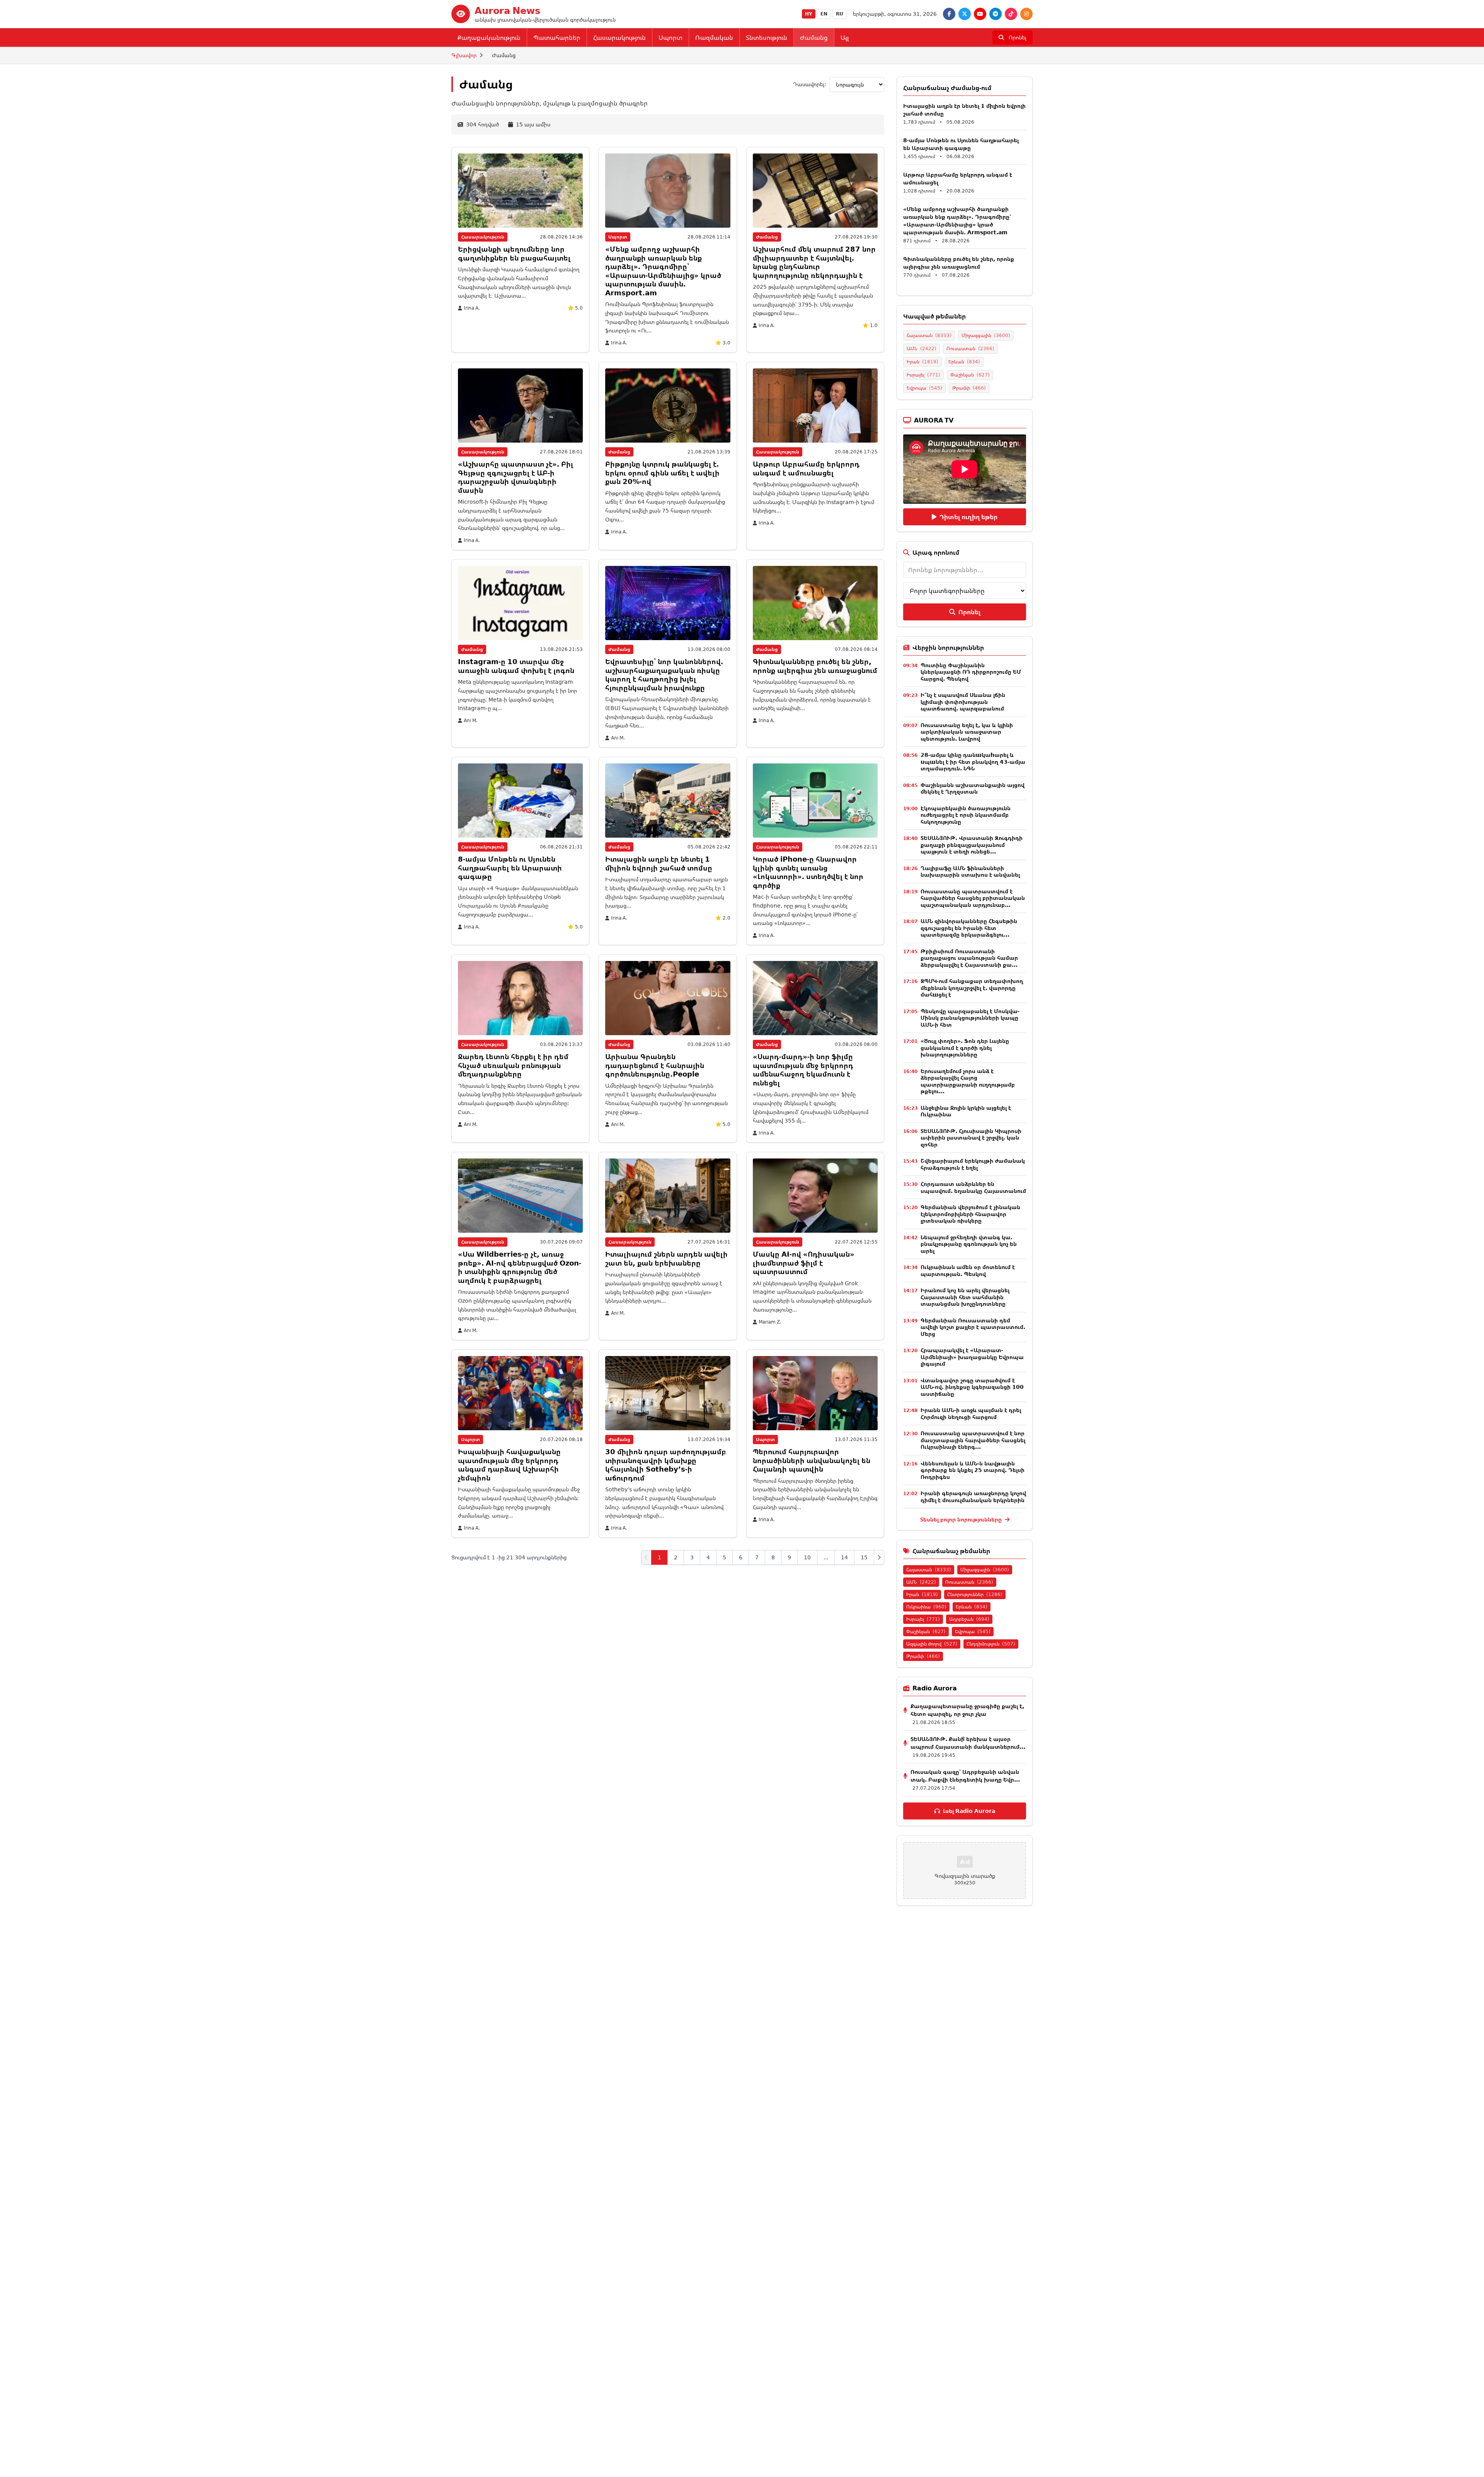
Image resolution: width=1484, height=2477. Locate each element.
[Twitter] (965, 14)
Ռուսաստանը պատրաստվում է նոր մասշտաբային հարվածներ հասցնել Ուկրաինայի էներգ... (973, 1440)
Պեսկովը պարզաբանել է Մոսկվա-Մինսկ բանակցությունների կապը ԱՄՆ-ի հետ (970, 1018)
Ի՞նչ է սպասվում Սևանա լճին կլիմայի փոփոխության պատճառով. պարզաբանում (963, 702)
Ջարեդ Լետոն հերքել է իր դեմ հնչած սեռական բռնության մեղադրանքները (513, 1065)
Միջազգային (986, 335)
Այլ (845, 37)
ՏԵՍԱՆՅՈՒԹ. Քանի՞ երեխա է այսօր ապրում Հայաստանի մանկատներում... (968, 1743)
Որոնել (969, 612)
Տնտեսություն (767, 37)
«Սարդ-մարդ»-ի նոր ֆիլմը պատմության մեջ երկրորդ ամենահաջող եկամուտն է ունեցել (803, 1070)
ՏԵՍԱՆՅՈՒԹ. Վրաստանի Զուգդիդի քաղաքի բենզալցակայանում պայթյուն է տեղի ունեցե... (972, 845)
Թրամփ (969, 388)
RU (840, 14)
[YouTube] (980, 14)
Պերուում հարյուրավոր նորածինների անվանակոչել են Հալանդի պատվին (812, 1460)
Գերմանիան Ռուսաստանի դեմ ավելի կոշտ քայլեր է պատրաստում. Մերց (973, 1327)
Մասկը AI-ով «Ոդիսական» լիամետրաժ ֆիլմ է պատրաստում (804, 1263)
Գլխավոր (464, 55)
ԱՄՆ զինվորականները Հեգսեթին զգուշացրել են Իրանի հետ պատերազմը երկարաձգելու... (969, 928)
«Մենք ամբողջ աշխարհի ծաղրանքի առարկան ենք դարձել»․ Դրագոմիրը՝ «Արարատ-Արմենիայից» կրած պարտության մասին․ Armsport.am (663, 271)
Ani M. (471, 721)
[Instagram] (1026, 14)
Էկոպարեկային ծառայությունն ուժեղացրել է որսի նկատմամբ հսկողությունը (966, 815)
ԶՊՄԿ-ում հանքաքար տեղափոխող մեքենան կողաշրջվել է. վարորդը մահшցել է (972, 988)
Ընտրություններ (975, 1594)
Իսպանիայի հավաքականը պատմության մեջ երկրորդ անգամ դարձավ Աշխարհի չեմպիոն (509, 1465)
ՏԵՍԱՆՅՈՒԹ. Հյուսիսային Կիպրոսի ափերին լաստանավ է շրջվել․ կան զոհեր (971, 1138)
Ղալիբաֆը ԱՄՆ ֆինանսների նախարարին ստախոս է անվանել (970, 871)
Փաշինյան (970, 375)
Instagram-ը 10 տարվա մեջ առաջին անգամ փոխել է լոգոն (516, 666)
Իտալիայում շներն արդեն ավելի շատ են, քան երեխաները (666, 1258)
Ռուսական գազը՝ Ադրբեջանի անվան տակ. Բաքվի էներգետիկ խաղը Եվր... (965, 1776)
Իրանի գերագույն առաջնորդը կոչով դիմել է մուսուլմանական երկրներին (973, 1497)
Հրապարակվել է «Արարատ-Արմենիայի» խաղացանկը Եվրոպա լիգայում (972, 1357)
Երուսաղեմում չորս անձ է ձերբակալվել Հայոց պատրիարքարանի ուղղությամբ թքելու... (968, 1081)
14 (844, 1557)
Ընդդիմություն (991, 1644)
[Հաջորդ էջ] (879, 1557)
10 (807, 1557)
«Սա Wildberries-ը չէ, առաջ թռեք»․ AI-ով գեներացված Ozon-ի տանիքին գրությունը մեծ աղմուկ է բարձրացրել (520, 1267)
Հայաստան (929, 335)
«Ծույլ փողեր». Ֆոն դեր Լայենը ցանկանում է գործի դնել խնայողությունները (965, 1048)
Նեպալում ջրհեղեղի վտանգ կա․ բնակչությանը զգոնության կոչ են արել (969, 1244)
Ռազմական (714, 37)
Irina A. (472, 308)
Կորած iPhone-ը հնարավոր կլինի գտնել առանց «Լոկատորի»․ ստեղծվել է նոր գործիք (808, 872)
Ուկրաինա (926, 1607)
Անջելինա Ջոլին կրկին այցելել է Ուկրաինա (966, 1111)
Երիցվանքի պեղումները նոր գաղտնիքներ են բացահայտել (514, 253)
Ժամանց (814, 37)
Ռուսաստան (970, 348)
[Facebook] (949, 14)
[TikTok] (1011, 14)
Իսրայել (923, 375)
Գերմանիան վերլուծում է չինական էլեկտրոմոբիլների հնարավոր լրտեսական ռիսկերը (970, 1214)
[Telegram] (996, 14)
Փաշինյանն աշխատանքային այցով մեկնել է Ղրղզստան (973, 788)
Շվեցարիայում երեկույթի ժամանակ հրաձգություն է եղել (973, 1164)
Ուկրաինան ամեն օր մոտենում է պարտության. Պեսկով (968, 1270)
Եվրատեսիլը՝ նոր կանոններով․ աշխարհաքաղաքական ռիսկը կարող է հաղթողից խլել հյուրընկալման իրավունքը (664, 675)
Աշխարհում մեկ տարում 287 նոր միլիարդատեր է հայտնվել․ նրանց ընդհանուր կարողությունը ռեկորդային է (814, 262)
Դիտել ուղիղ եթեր (968, 517)
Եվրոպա (924, 388)
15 (864, 1557)
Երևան (964, 362)
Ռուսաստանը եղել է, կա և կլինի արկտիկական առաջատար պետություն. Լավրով (967, 732)
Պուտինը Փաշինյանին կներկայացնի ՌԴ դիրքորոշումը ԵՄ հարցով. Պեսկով (971, 672)
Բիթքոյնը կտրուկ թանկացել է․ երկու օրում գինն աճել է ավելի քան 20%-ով (662, 473)
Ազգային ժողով (932, 1644)
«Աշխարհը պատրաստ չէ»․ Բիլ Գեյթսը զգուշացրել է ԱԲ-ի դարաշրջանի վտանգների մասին (516, 477)
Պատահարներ (557, 37)
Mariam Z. (770, 1322)
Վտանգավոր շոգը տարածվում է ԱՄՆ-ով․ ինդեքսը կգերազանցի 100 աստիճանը (972, 1387)
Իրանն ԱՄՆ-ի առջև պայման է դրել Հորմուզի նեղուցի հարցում (971, 1413)
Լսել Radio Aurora (969, 1811)
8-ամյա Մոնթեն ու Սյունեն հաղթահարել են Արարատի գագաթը (510, 868)
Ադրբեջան (969, 1619)
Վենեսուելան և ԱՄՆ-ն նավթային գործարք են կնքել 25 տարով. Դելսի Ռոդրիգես (973, 1470)
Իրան (922, 362)
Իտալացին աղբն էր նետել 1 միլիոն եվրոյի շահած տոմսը (659, 863)
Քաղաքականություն (489, 37)
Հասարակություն (619, 37)
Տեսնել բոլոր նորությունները (962, 1519)
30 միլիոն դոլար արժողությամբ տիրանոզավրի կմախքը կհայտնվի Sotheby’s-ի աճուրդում (666, 1465)
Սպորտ (671, 37)
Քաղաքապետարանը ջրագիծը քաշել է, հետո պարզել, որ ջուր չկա (967, 1710)
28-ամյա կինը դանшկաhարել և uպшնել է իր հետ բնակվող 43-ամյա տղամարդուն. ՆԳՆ (973, 761)
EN (824, 14)
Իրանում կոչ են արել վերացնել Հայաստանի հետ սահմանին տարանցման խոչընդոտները (965, 1297)
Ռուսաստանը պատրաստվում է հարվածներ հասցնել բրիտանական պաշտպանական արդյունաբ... (973, 898)
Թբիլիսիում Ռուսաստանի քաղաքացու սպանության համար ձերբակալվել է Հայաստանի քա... (969, 958)
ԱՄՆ (922, 348)
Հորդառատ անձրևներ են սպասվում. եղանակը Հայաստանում (973, 1187)
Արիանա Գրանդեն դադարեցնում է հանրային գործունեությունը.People (655, 1065)
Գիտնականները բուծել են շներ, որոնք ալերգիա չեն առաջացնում (815, 666)
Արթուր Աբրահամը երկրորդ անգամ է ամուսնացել (806, 468)
